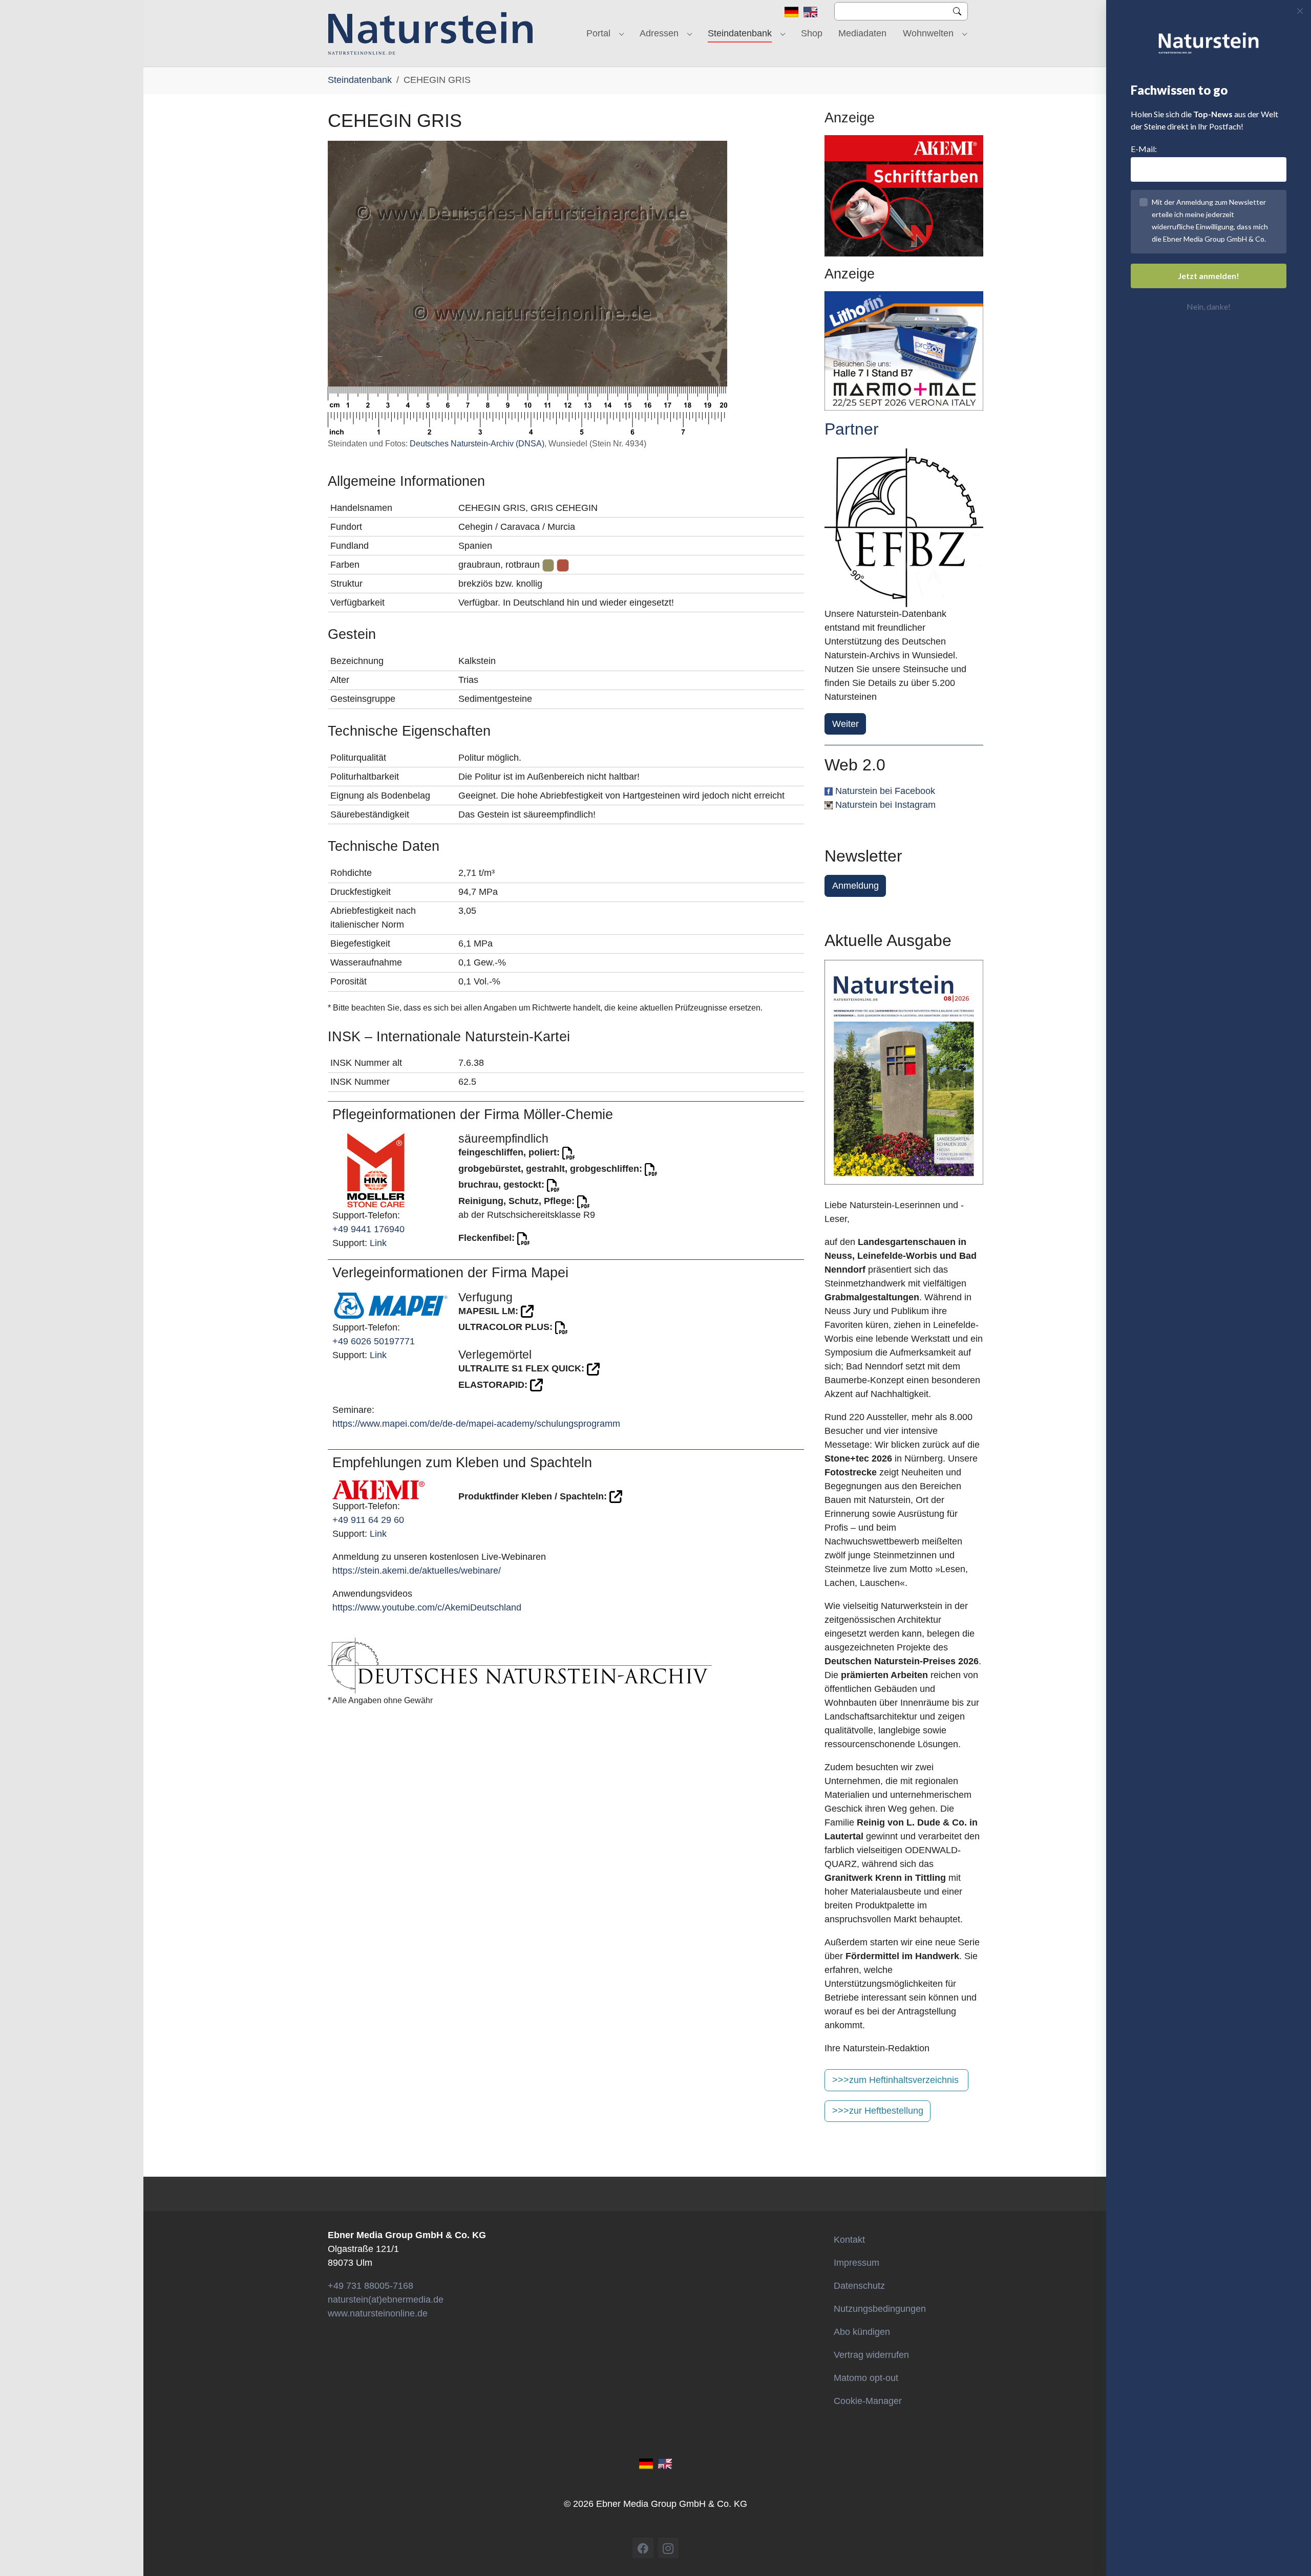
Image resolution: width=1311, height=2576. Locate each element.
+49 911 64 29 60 (368, 1520)
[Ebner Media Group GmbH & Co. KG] (430, 33)
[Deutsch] (791, 11)
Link (378, 1243)
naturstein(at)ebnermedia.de (386, 2300)
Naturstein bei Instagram (885, 805)
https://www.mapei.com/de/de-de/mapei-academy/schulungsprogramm (476, 1424)
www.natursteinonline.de (378, 2313)
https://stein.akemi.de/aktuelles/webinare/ (417, 1571)
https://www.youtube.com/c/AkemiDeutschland (427, 1607)
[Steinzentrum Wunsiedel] (904, 528)
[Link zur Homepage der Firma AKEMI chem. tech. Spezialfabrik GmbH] (378, 1489)
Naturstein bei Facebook (885, 791)
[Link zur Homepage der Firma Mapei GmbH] (391, 1305)
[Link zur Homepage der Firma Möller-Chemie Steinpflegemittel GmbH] (376, 1170)
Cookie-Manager (868, 2401)
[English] (810, 11)
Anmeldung (855, 886)
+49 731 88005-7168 (371, 2286)
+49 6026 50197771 (374, 1341)
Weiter (845, 724)
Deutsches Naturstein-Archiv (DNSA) (477, 444)
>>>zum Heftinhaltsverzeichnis (895, 2080)
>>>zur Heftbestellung (878, 2111)
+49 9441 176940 (368, 1229)
